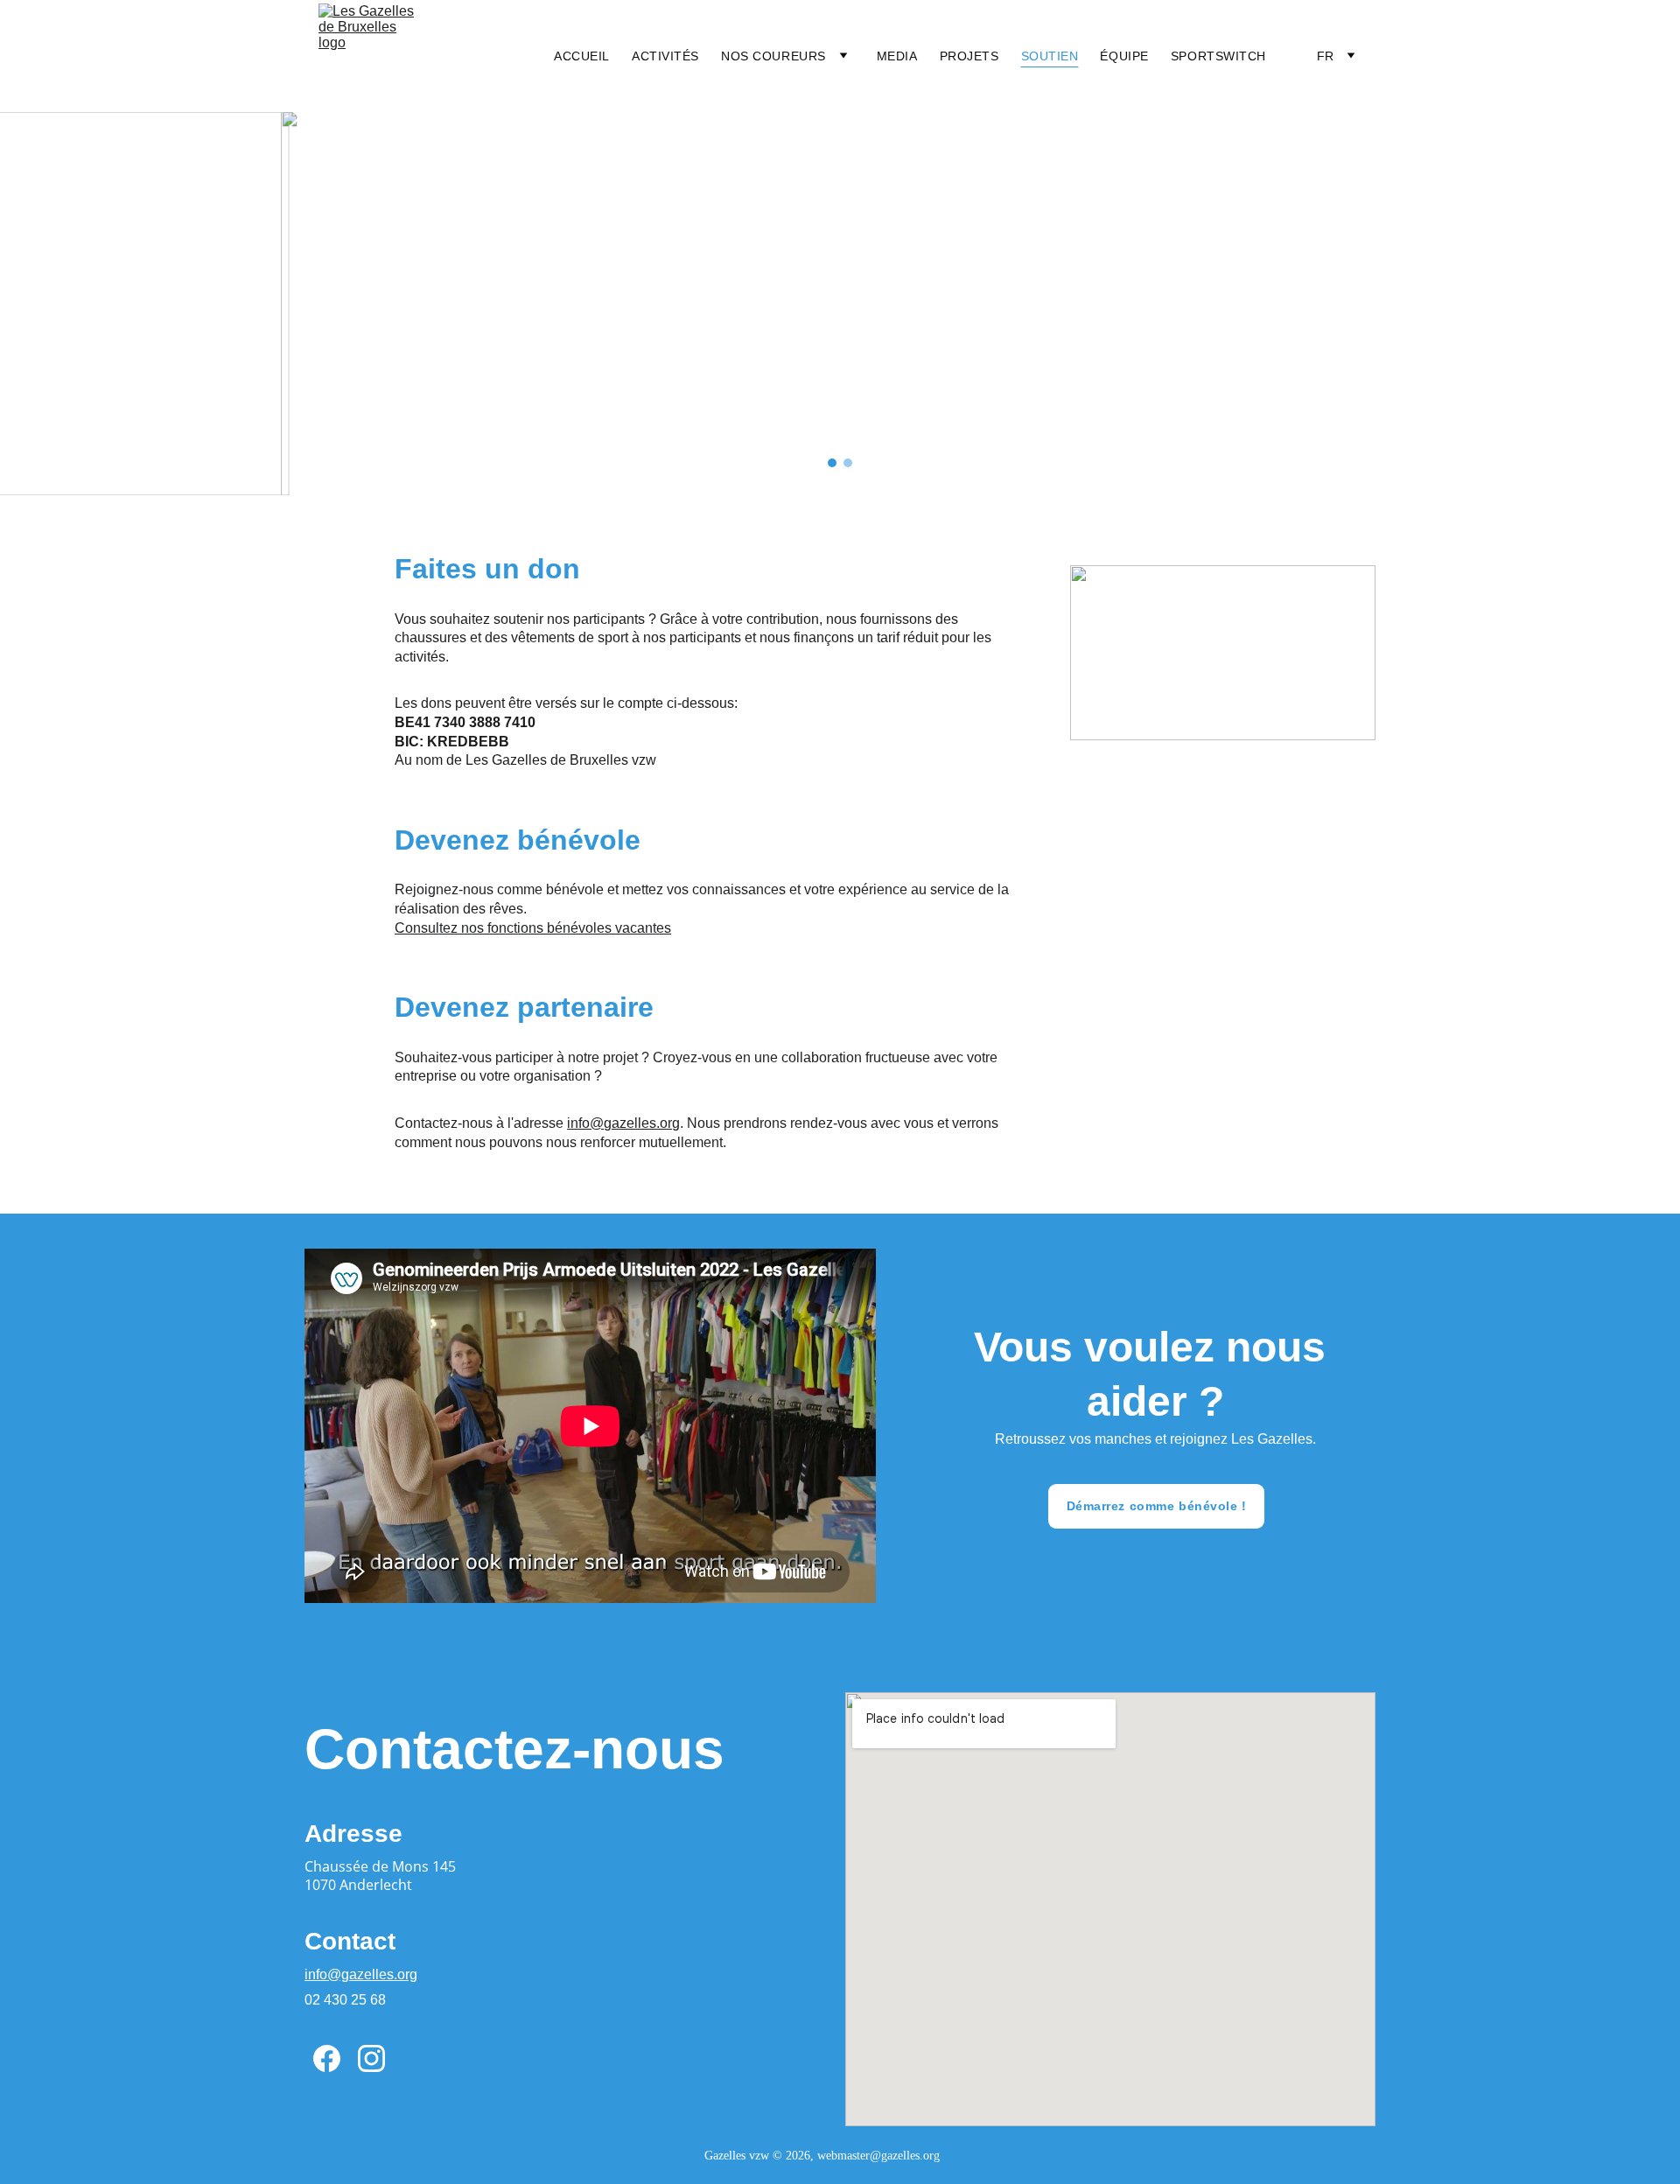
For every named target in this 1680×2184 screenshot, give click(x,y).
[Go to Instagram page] (371, 2058)
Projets (969, 56)
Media (897, 56)
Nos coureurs (773, 56)
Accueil (582, 56)
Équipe (1124, 56)
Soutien (1050, 56)
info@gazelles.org (623, 1123)
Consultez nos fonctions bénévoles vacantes (533, 928)
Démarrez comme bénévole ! (1157, 1506)
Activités (665, 56)
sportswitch (1218, 56)
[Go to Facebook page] (327, 2058)
